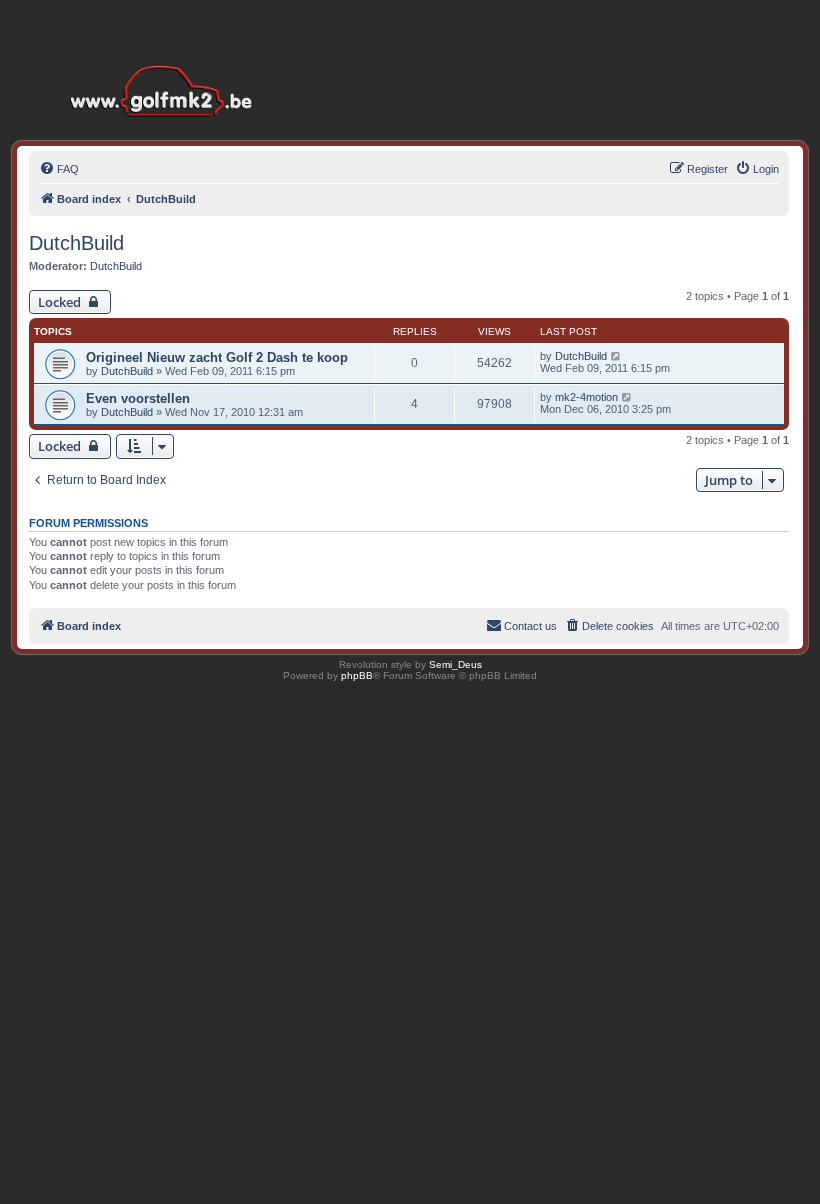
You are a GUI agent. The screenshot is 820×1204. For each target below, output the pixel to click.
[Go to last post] (616, 356)
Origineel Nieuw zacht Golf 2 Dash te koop (217, 357)
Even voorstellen (138, 398)
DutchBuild (76, 243)
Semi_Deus (455, 664)
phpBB (357, 675)
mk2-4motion (586, 397)
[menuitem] (59, 169)
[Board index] (166, 59)
